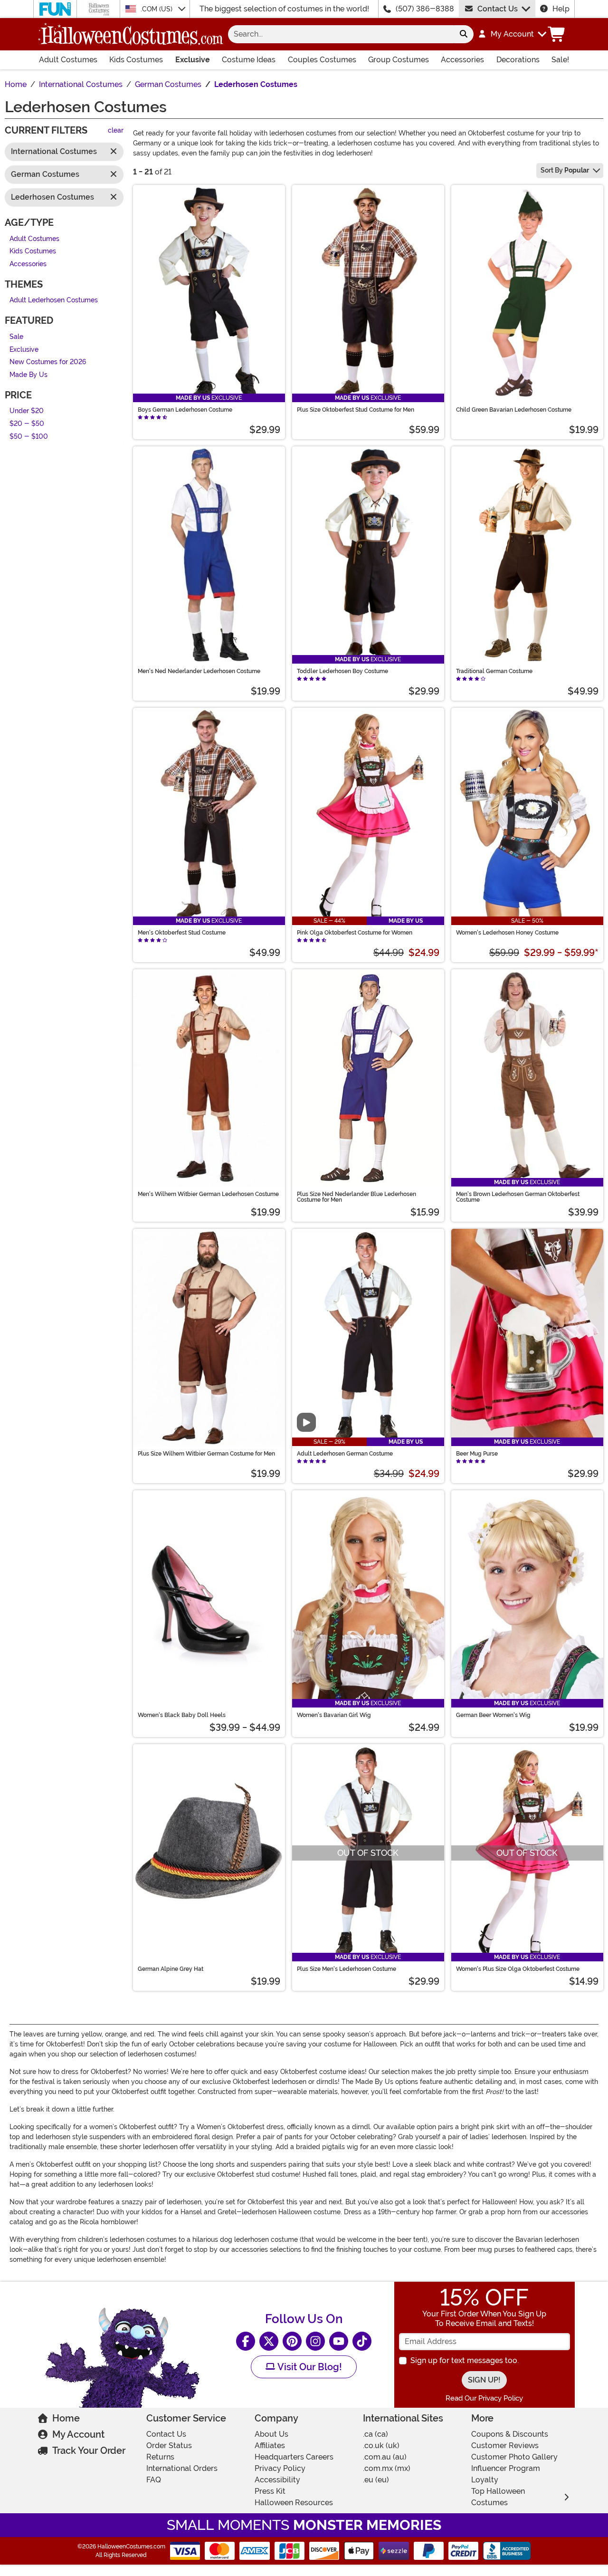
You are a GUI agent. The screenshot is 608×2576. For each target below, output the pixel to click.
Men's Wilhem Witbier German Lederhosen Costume (208, 1194)
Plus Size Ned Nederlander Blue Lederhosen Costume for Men (356, 1197)
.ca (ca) (375, 2434)
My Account (78, 2434)
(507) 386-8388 (425, 9)
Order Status (169, 2446)
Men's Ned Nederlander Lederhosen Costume (199, 671)
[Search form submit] (464, 34)
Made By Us (28, 375)
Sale (16, 337)
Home (66, 2418)
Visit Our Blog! (309, 2367)
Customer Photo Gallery (514, 2457)
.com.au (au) (385, 2457)
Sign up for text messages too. (465, 2360)
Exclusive (193, 60)
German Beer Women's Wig (493, 1715)
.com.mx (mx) (387, 2468)
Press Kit (270, 2491)
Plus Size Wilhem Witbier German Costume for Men (206, 1454)
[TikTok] (362, 2341)
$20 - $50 (27, 424)
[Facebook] (246, 2341)
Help (561, 9)
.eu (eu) (376, 2480)
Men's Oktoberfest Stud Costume (182, 933)
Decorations (518, 60)
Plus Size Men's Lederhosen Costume (347, 1969)
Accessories (462, 60)
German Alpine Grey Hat (171, 1969)
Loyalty (485, 2480)
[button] (512, 34)
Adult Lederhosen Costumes (54, 301)
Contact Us (498, 9)
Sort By (565, 170)
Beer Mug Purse (477, 1454)
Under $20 (27, 411)
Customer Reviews (505, 2446)
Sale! (560, 60)
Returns (160, 2457)
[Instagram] (315, 2341)
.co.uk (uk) (381, 2446)
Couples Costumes (322, 60)
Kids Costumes (136, 60)
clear (116, 131)
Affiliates (270, 2446)
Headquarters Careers (294, 2457)
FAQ (154, 2480)
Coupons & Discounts (510, 2434)
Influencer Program (506, 2468)
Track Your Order (89, 2451)
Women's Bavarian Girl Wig (334, 1715)
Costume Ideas (249, 60)
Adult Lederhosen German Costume (345, 1454)
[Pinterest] (292, 2341)
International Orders (182, 2468)
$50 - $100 (29, 437)
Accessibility (277, 2480)
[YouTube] (339, 2341)
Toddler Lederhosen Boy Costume (342, 671)
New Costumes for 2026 (48, 362)
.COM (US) (157, 9)
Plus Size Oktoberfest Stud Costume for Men (356, 410)
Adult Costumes (68, 60)
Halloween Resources (294, 2503)
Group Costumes (399, 60)
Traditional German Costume (494, 671)
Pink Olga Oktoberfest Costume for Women (355, 933)
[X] (269, 2341)
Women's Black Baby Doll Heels (182, 1715)
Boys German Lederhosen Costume (185, 410)
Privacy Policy (280, 2468)
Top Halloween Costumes (498, 2497)
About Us (271, 2434)
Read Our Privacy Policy (484, 2398)
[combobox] (341, 34)
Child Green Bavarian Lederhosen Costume (514, 410)
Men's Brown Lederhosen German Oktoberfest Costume (518, 1197)
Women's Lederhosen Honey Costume (507, 933)
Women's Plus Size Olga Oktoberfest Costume (518, 1969)
